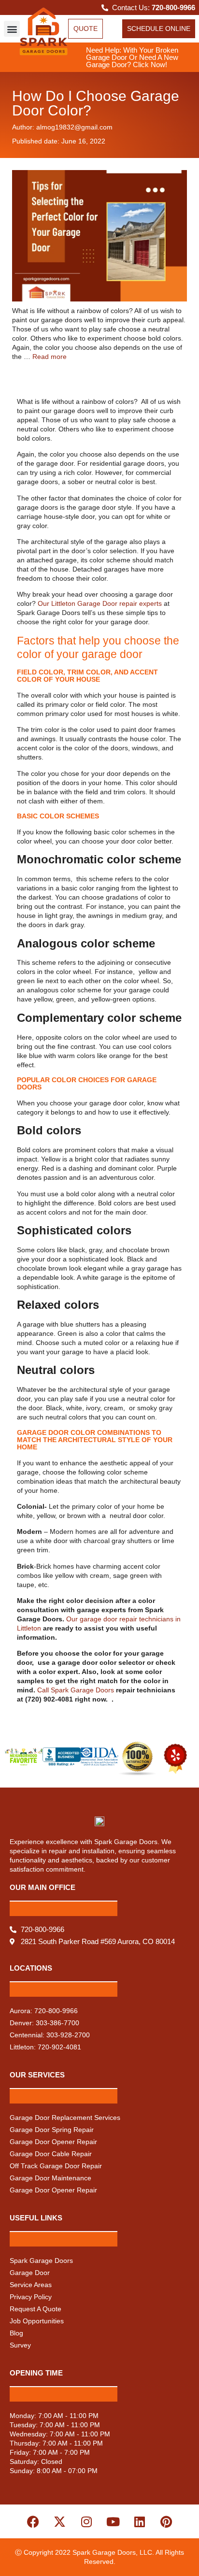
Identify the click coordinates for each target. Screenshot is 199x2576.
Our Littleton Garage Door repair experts (100, 603)
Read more (50, 357)
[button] (12, 29)
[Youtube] (113, 2521)
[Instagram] (86, 2521)
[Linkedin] (140, 2521)
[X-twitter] (60, 2521)
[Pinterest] (166, 2521)
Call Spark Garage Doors (77, 1690)
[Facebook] (33, 2521)
